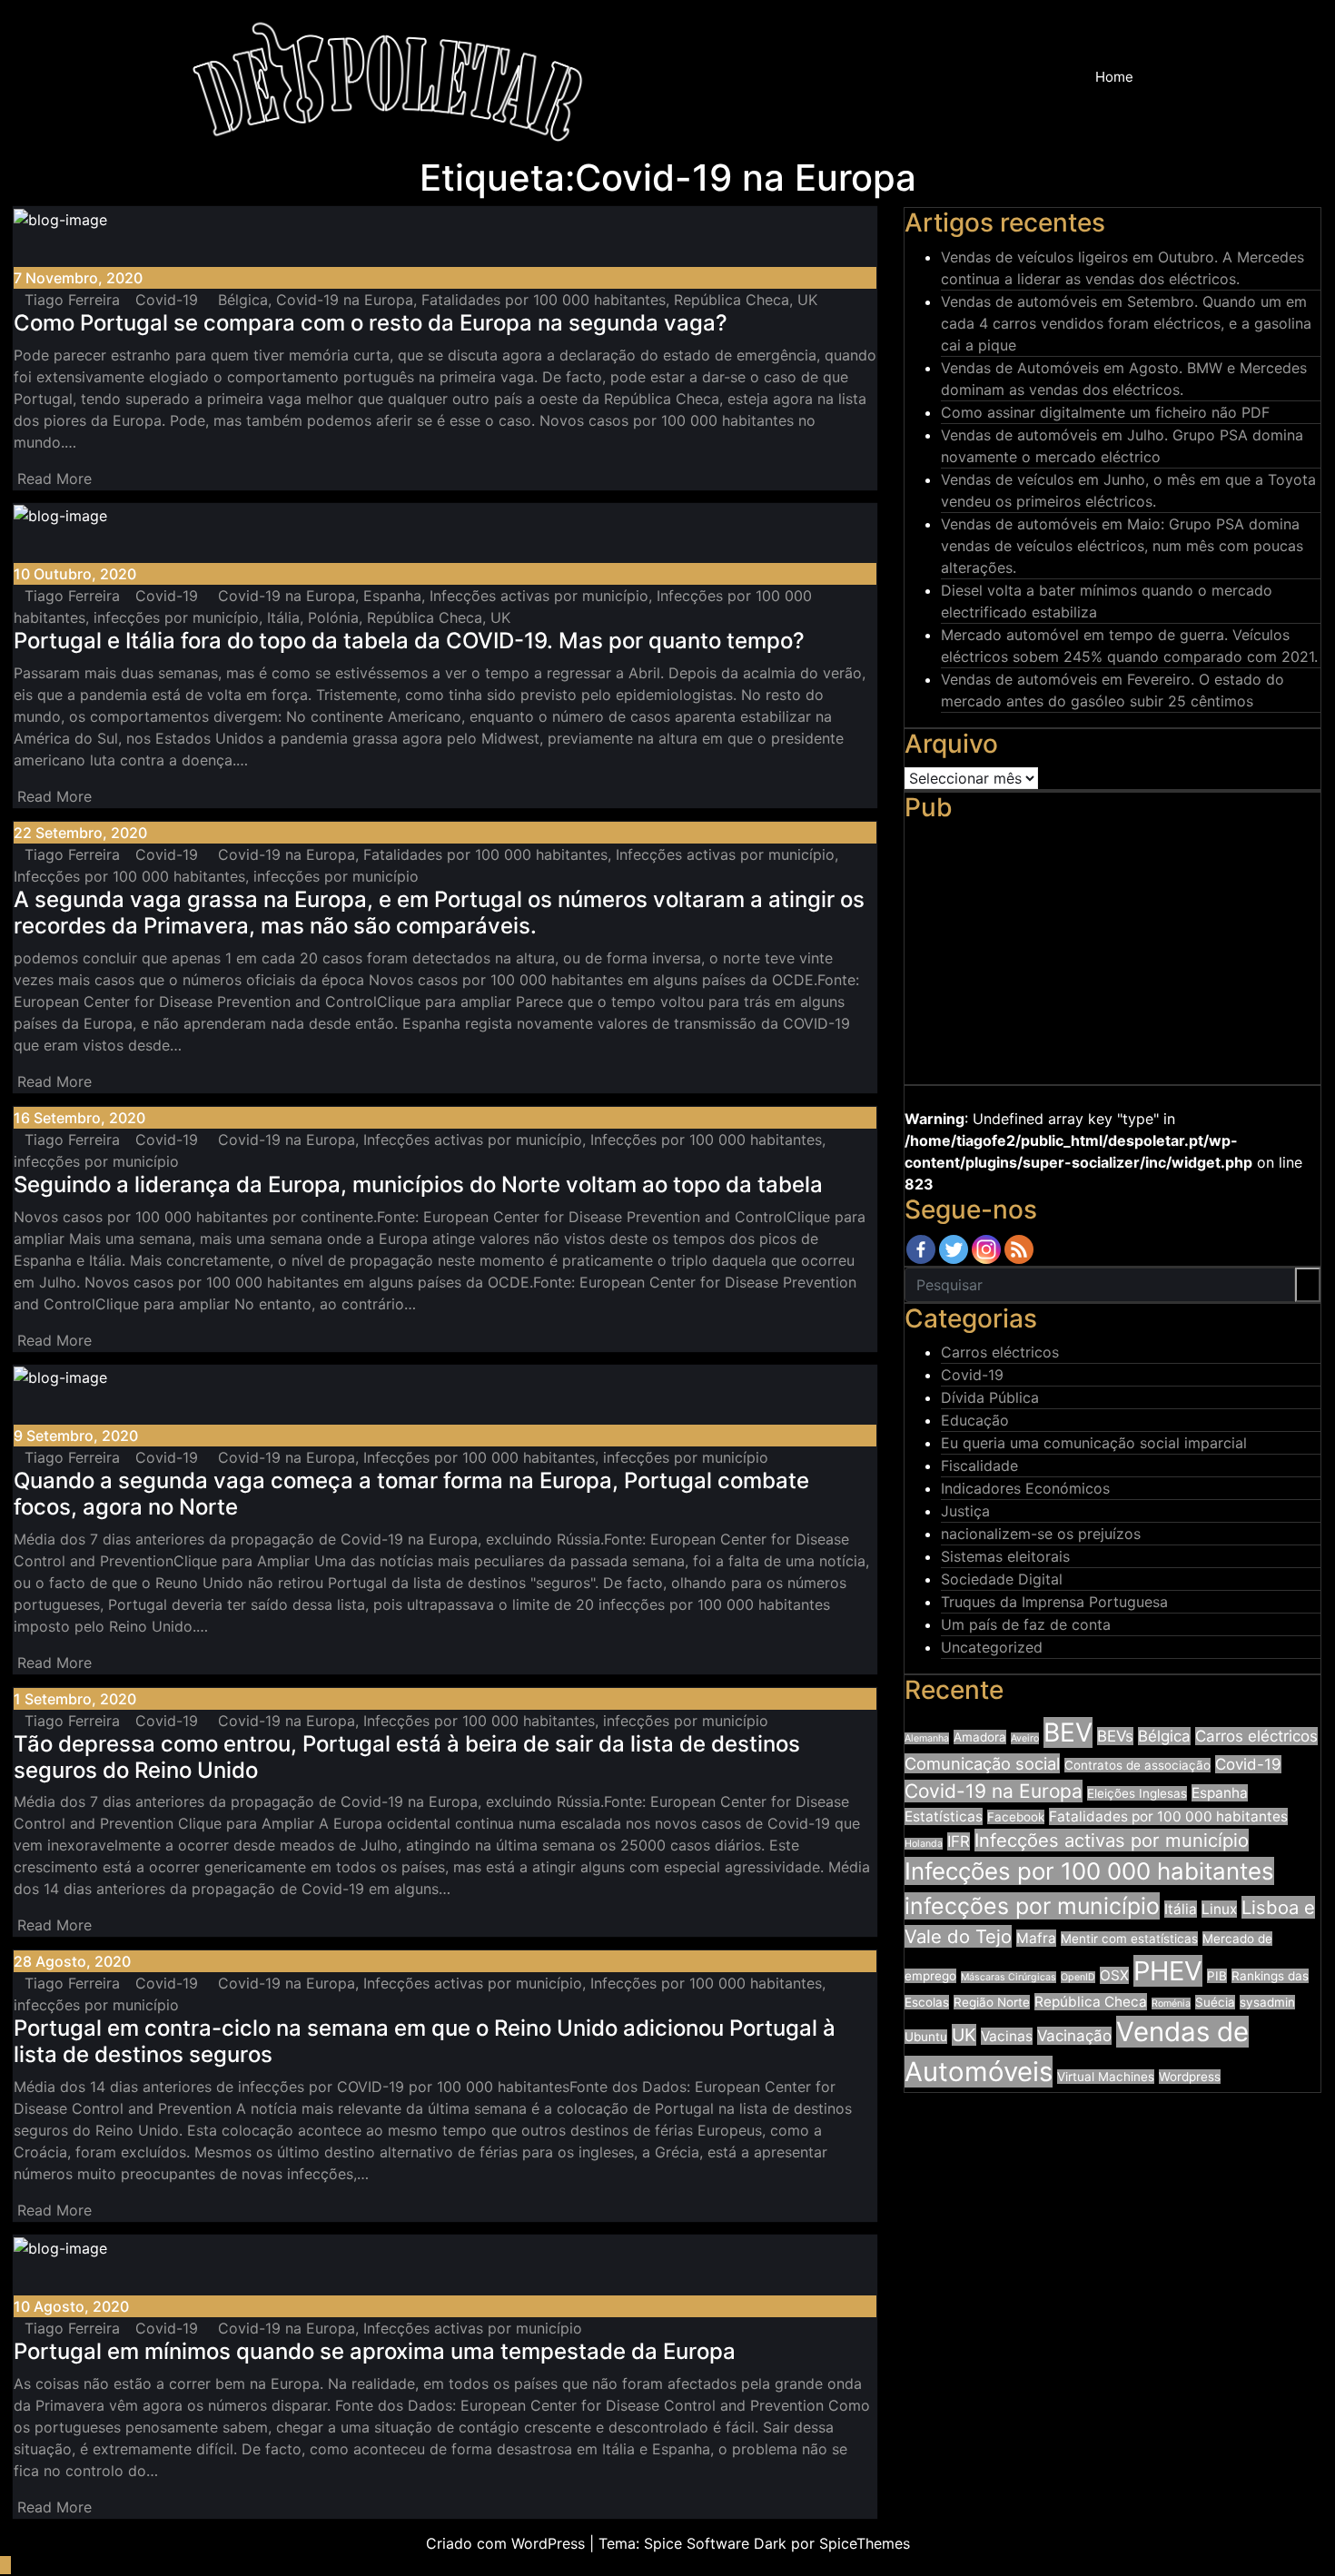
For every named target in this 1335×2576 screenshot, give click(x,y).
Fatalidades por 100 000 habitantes (544, 300)
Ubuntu (926, 2037)
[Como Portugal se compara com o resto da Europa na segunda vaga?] (19, 242)
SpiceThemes (865, 2543)
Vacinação (1074, 2036)
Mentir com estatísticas (1129, 1939)
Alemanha (927, 1738)
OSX (1114, 1975)
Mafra (1036, 1938)
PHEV (1168, 1971)
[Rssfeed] (1019, 1249)
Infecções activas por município (539, 596)
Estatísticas (944, 1816)
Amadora (980, 1737)
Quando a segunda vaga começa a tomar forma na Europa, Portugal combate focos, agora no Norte (411, 1494)
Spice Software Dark (715, 2543)
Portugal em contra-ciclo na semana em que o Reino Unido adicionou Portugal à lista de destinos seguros (425, 2041)
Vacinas (1007, 2036)
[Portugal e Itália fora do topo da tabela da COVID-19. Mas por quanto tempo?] (19, 538)
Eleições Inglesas (1137, 1793)
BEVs (1115, 1736)
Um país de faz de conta (1026, 1624)
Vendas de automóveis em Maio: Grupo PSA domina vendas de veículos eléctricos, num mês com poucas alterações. (1122, 546)
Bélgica (243, 300)
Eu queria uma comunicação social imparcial (1094, 1443)
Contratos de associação (1137, 1765)
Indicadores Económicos (1025, 1488)
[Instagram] (986, 1249)
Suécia (1215, 2002)
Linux (1219, 1909)
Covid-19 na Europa (345, 300)
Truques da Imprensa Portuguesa (1054, 1602)
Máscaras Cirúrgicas (1009, 1977)
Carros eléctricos (1000, 1352)
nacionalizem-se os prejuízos (1041, 1534)
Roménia (1171, 2004)
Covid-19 (167, 300)
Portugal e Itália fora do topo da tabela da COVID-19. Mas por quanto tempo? (409, 641)
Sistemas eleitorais (1005, 1556)
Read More (57, 479)
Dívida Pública (990, 1397)
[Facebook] (921, 1249)
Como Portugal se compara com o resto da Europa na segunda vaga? (371, 323)
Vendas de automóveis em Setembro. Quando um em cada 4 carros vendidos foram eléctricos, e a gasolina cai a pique (1126, 323)
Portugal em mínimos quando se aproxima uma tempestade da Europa (375, 2351)
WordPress (548, 2543)
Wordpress (1190, 2077)
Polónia (333, 617)
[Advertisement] (1112, 957)
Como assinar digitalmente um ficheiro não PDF (1105, 412)
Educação (975, 1420)
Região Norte (992, 2002)
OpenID (1078, 1977)
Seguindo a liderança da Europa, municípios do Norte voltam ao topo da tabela (418, 1184)
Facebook (1016, 1817)
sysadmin (1267, 2002)
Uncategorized (992, 1647)
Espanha (392, 596)
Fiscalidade (979, 1466)
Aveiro (1025, 1738)
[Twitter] (954, 1249)
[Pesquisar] (1166, 78)
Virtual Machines (1106, 2077)
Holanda (924, 1844)
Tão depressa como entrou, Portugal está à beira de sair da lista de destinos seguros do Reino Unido (407, 1757)
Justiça (965, 1511)
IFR (959, 1841)
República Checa (732, 300)
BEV (1068, 1732)
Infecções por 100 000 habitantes (129, 876)
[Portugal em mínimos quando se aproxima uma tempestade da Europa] (19, 2270)
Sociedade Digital (1002, 1579)
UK (807, 300)
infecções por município (176, 617)
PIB (1217, 1976)
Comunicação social (982, 1763)
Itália (283, 617)
